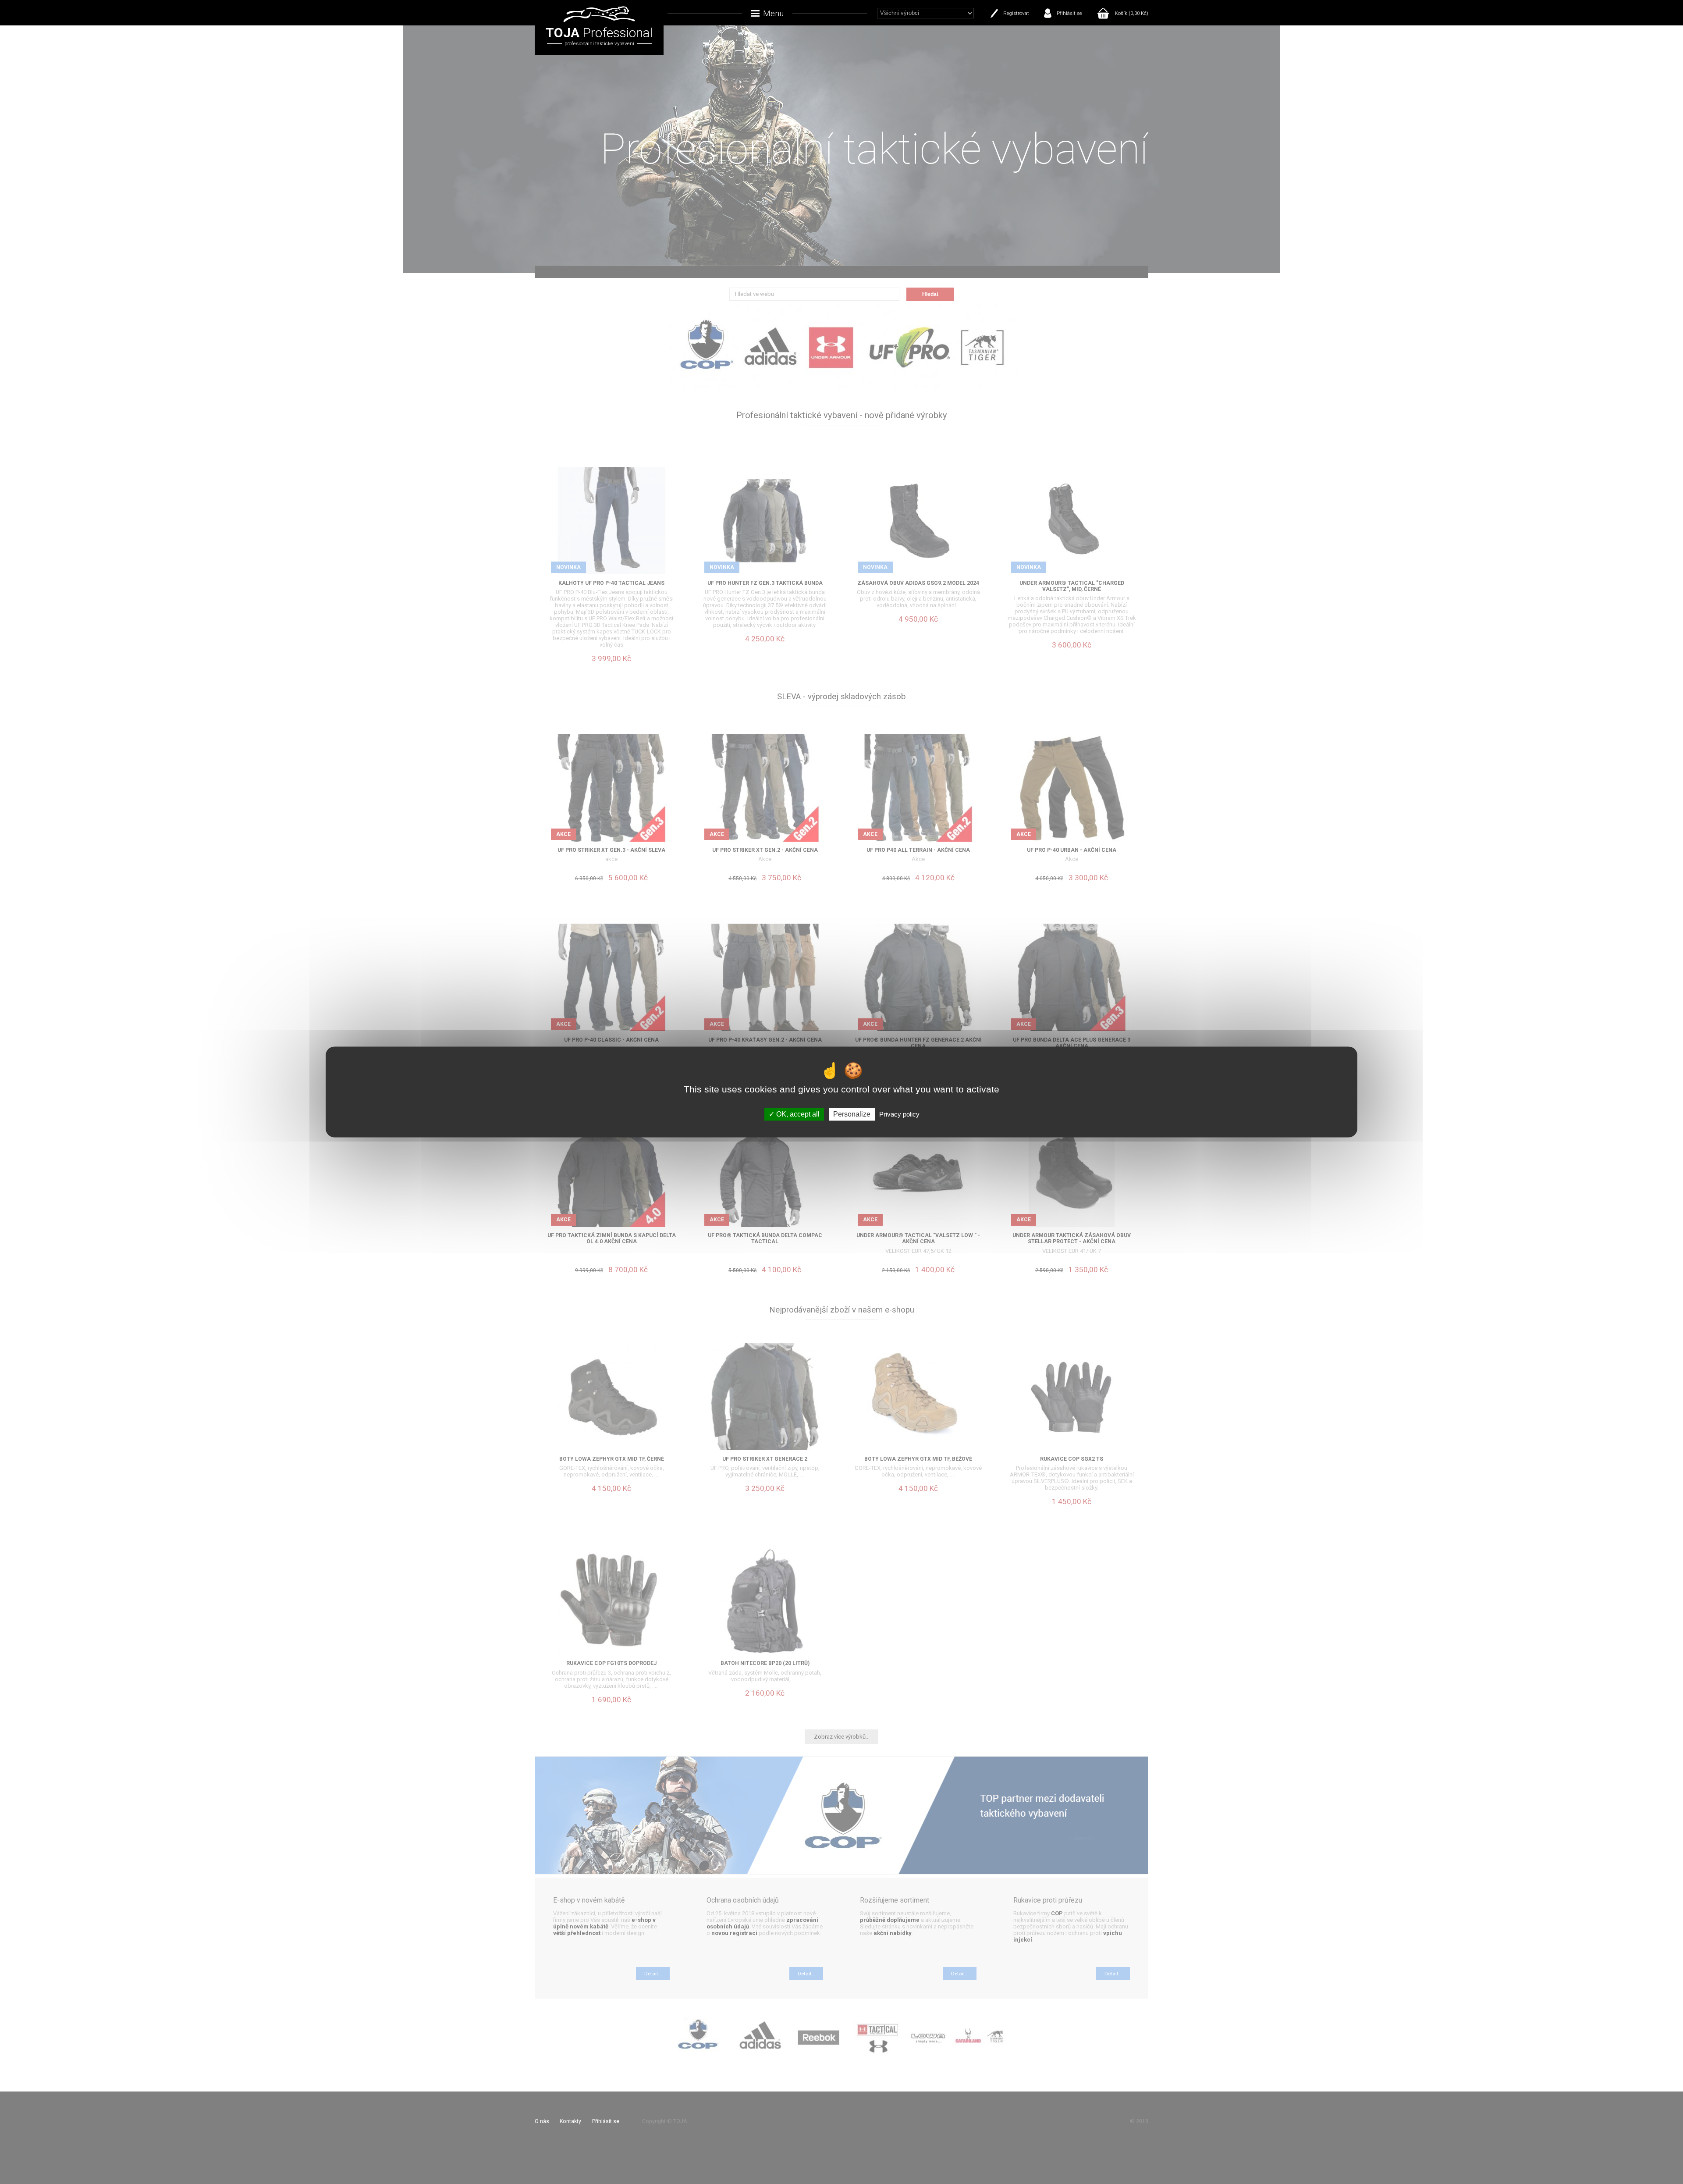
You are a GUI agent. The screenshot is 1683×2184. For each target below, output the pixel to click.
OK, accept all (797, 1114)
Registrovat (1016, 13)
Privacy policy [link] (899, 1114)
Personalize (852, 1114)
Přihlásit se (1069, 13)
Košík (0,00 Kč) (1132, 13)
